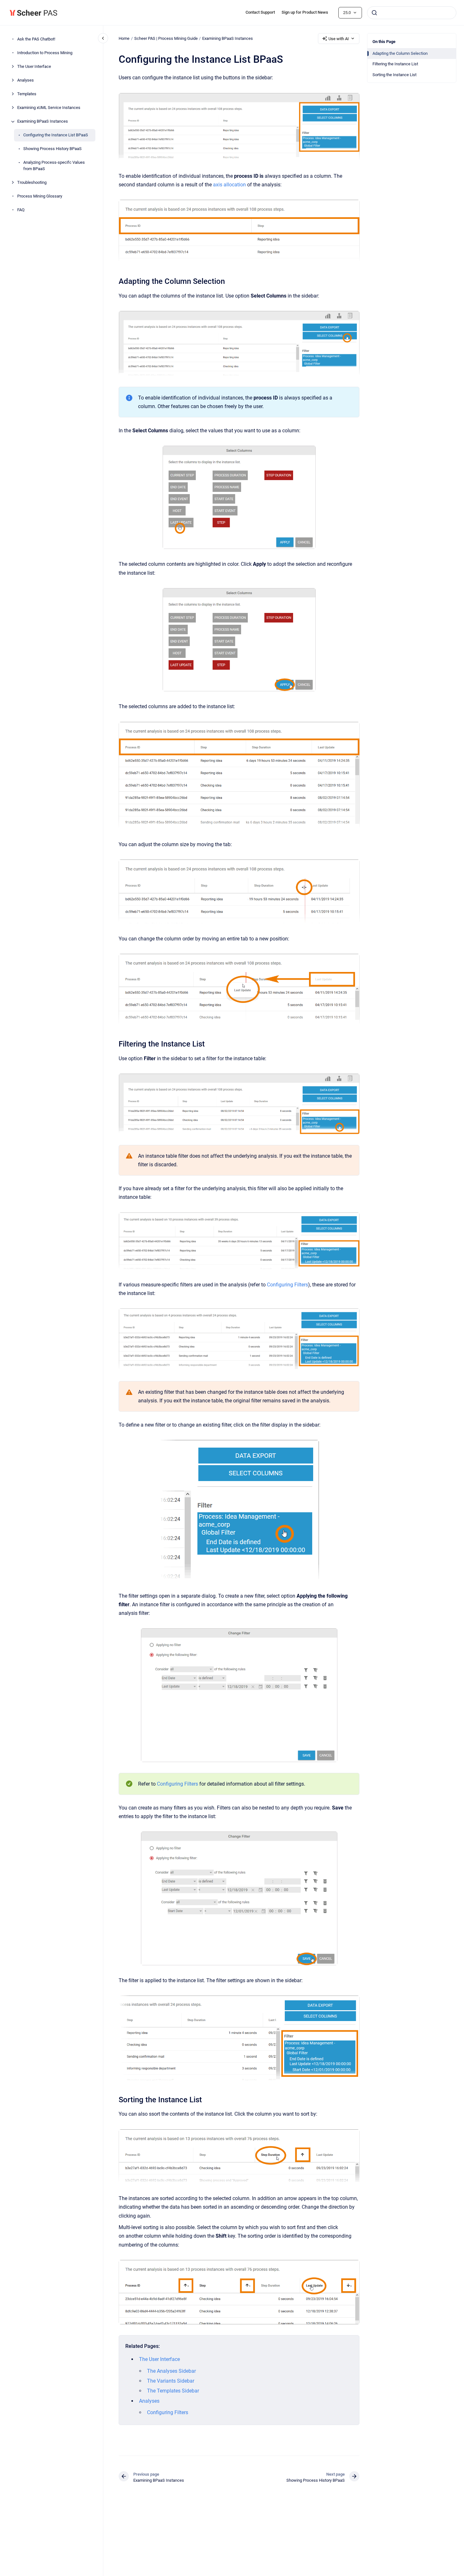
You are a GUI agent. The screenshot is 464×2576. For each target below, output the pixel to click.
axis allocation (229, 185)
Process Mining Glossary (40, 196)
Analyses (26, 80)
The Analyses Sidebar (171, 2371)
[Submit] (374, 13)
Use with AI (339, 39)
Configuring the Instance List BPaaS (56, 135)
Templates (27, 94)
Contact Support (260, 12)
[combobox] (412, 13)
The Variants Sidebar (171, 2381)
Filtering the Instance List (395, 64)
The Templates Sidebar (173, 2391)
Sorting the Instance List (394, 75)
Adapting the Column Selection (400, 53)
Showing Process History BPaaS (52, 149)
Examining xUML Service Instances (49, 108)
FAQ (21, 210)
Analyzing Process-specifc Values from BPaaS (54, 166)
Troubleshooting (32, 182)
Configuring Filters (287, 1285)
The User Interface (34, 67)
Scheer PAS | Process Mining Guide (166, 38)
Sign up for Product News (305, 12)
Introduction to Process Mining (45, 53)
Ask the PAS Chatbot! (36, 39)
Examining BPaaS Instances (43, 122)
